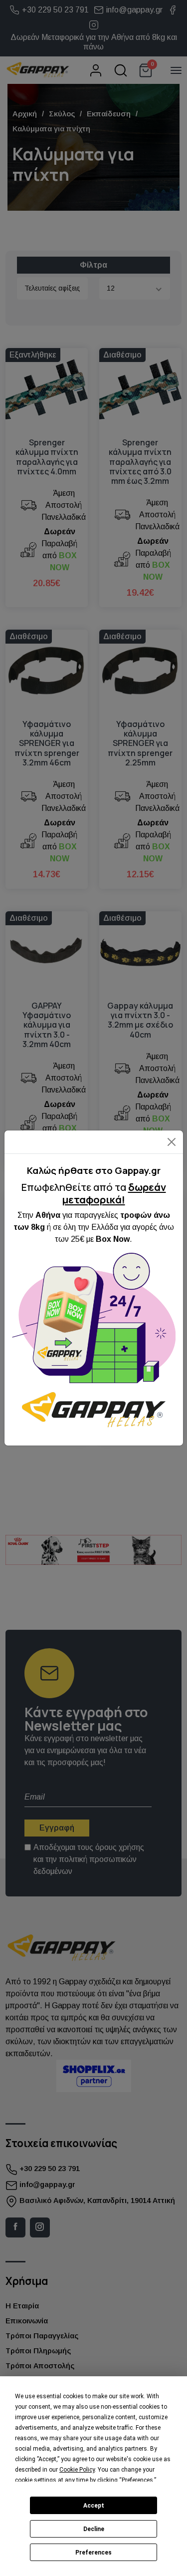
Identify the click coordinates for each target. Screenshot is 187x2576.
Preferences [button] (137, 2480)
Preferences (93, 2553)
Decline (94, 2529)
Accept (94, 2506)
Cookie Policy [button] (77, 2470)
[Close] (171, 1142)
